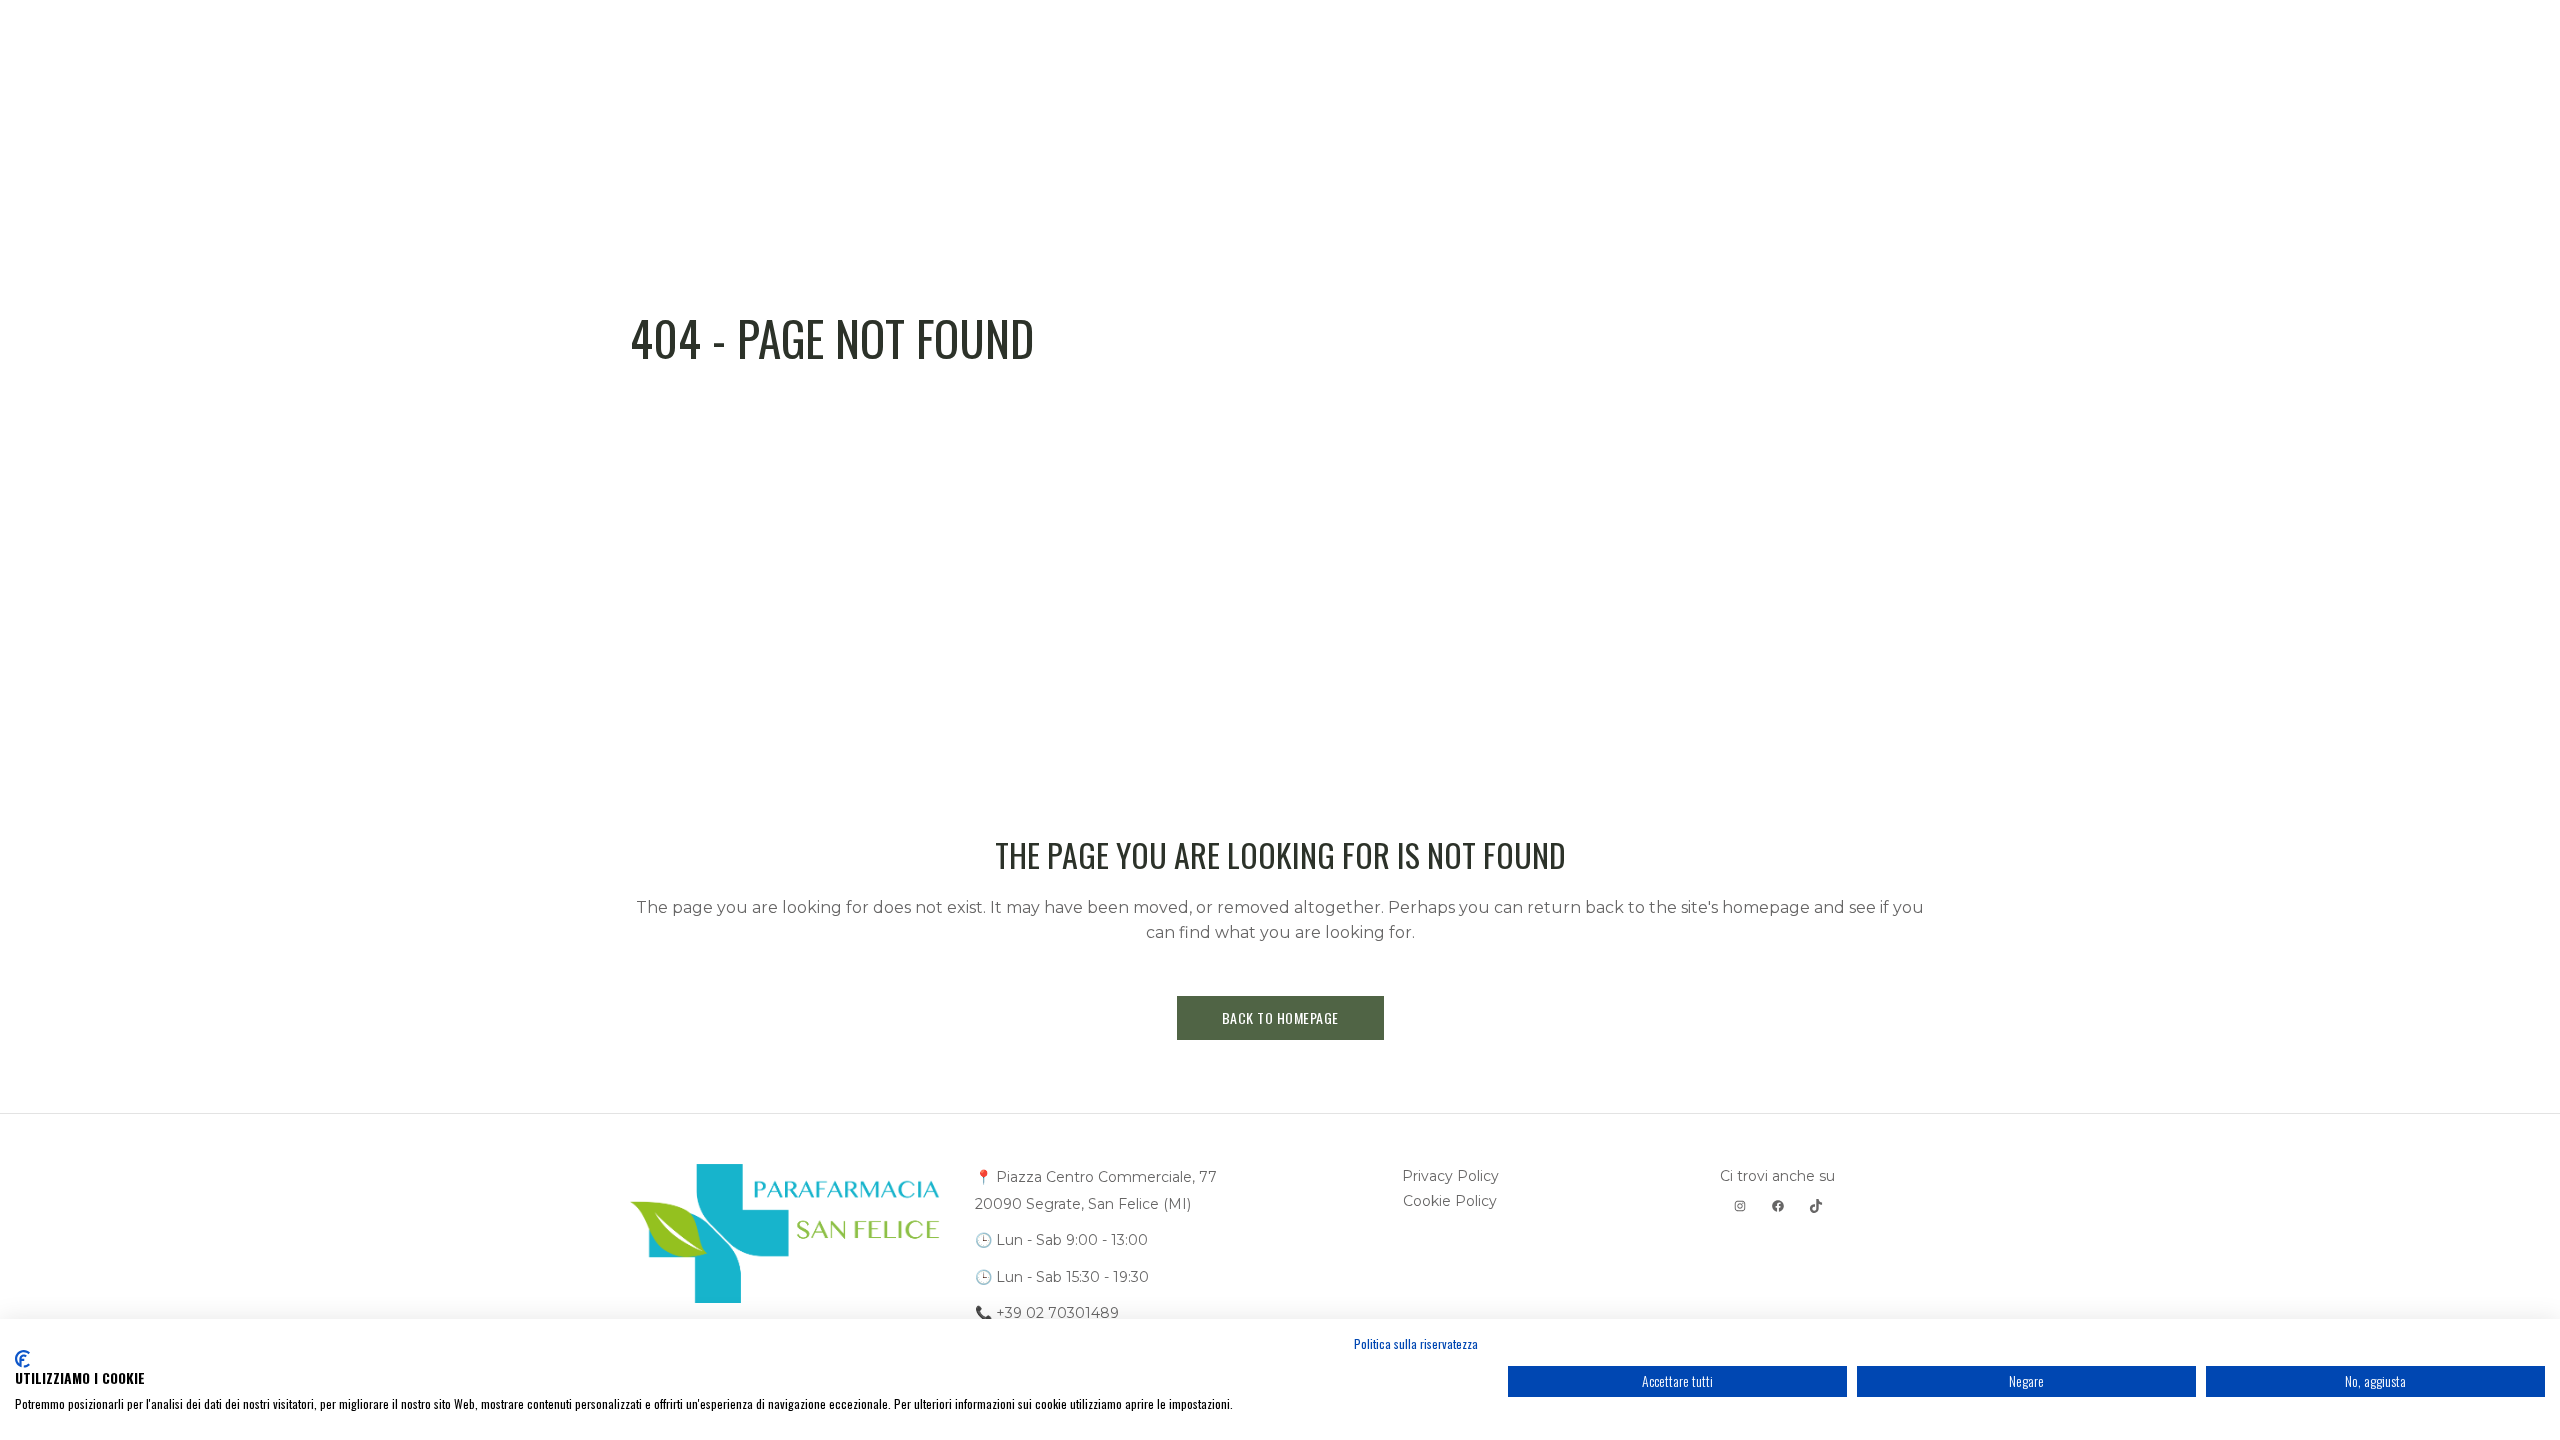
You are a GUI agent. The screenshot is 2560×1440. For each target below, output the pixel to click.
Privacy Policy (1450, 1176)
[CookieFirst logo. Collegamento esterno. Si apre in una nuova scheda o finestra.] (22, 1359)
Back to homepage (1280, 1017)
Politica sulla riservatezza (1416, 1343)
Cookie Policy (1450, 1201)
